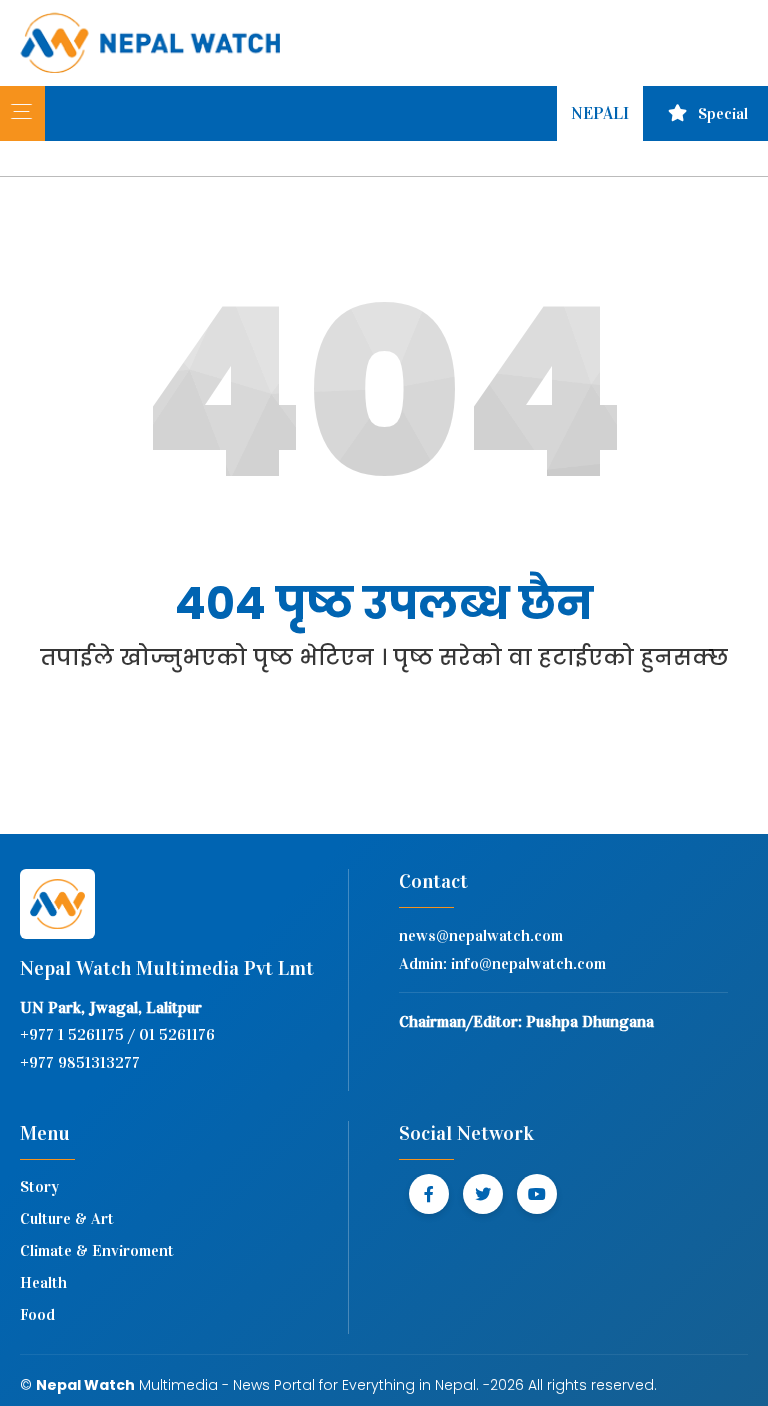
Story (39, 1186)
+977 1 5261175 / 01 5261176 (117, 1034)
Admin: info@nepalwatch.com (502, 963)
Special (723, 113)
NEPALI (600, 113)
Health (43, 1282)
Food (37, 1314)
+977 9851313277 (80, 1062)
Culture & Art (67, 1218)
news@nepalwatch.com (481, 935)
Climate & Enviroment (97, 1250)
